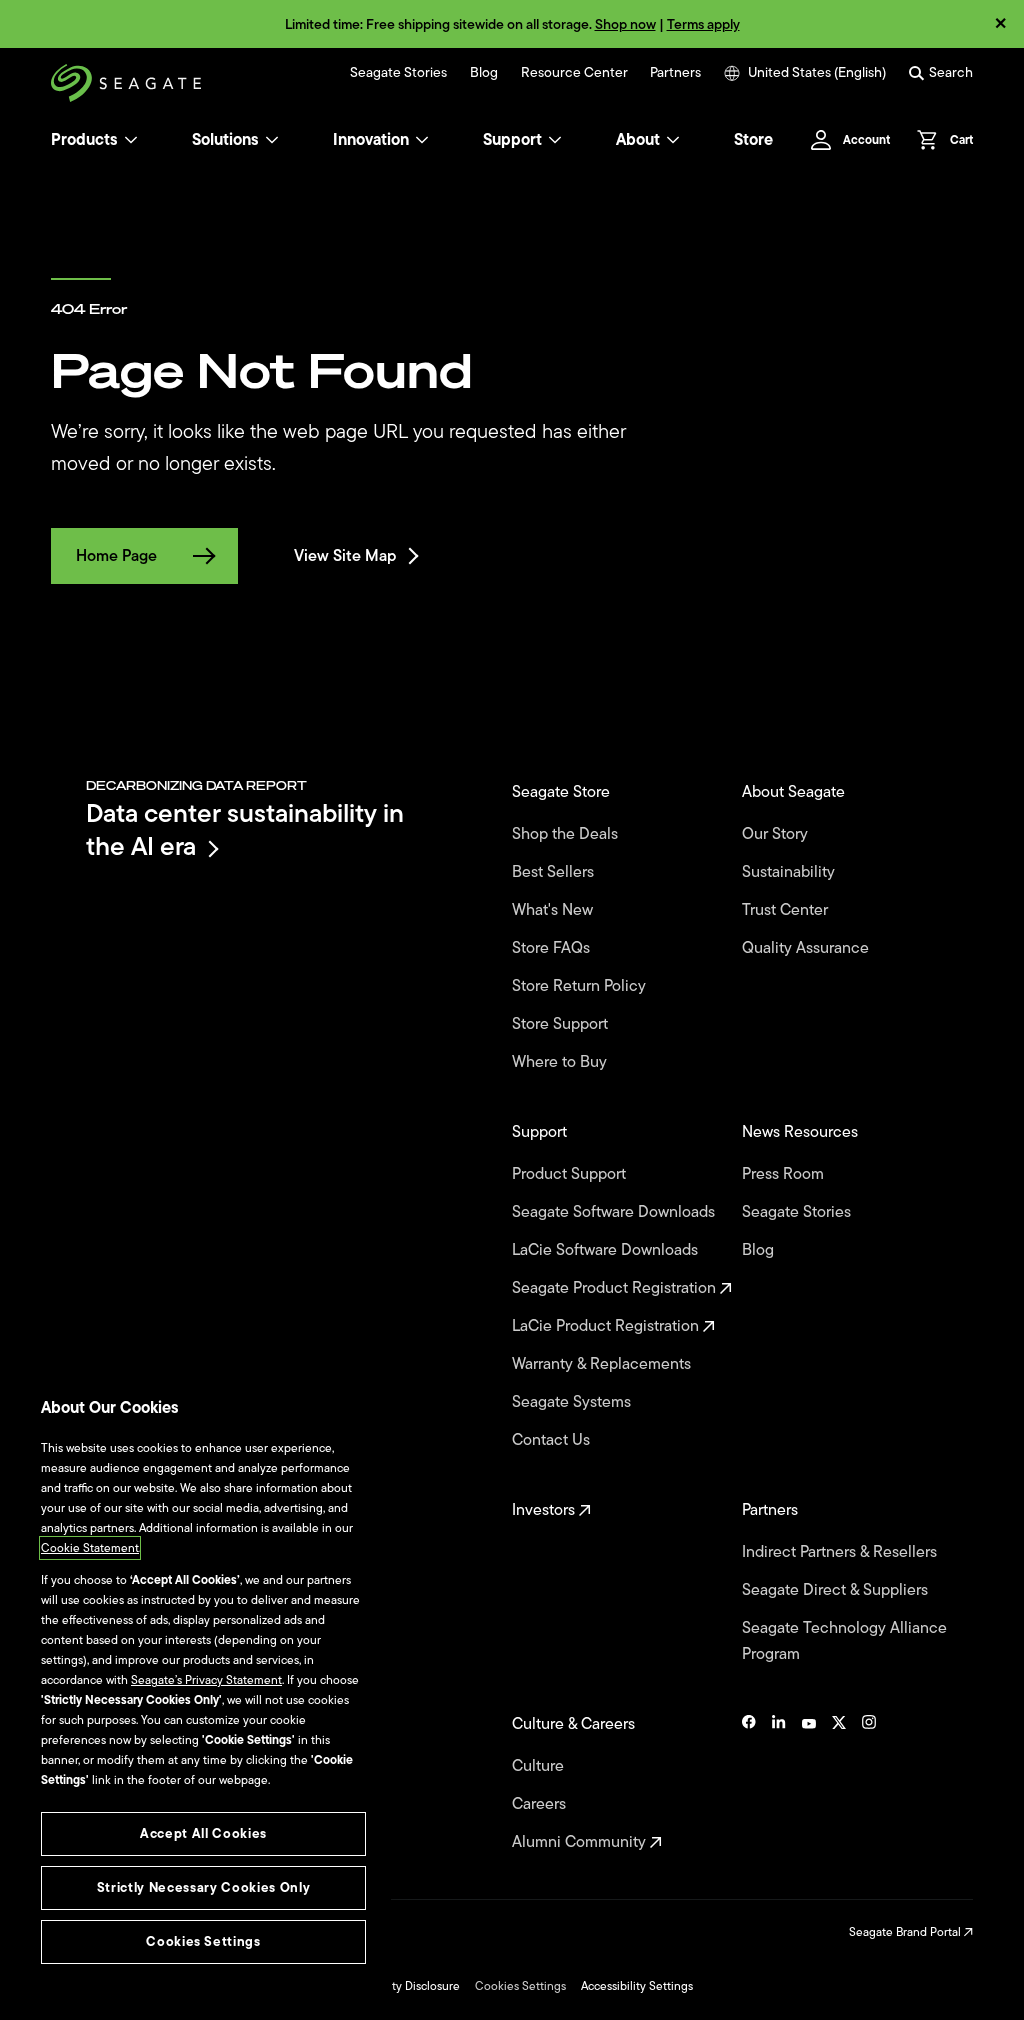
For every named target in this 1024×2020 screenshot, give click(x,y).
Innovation (371, 140)
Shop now (625, 24)
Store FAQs (553, 948)
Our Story (777, 834)
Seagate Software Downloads (615, 1212)
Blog (484, 73)
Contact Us (553, 1440)
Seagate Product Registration (616, 1288)
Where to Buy (561, 1062)
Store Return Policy (581, 986)
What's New (554, 910)
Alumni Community (581, 1842)
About (638, 140)
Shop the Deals (569, 834)
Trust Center (787, 910)
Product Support (571, 1174)
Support (512, 140)
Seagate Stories (398, 73)
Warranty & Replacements (603, 1364)
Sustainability (790, 872)
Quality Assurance (807, 948)
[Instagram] (869, 1783)
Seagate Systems (573, 1402)
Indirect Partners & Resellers (841, 1552)
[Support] (555, 140)
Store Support (562, 1024)
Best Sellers (555, 872)
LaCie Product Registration (607, 1326)
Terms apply (703, 24)
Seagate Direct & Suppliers (837, 1590)
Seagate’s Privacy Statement (206, 1680)
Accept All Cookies (203, 1833)
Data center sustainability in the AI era (245, 829)
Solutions (225, 140)
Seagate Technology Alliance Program (844, 1641)
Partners (675, 73)
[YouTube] (809, 1783)
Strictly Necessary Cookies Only (203, 1887)
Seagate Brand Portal (906, 1932)
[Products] (131, 140)
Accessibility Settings (637, 1986)
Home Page (116, 556)
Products (84, 140)
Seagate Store (563, 792)
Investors (545, 1510)
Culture (540, 1766)
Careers (541, 1804)
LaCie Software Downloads (607, 1250)
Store (753, 140)
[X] (839, 1783)
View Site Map (345, 556)
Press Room (785, 1174)
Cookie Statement (90, 1548)
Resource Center (574, 73)
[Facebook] (749, 1783)
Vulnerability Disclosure (397, 1986)
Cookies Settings (520, 1986)
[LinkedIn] (779, 1783)
